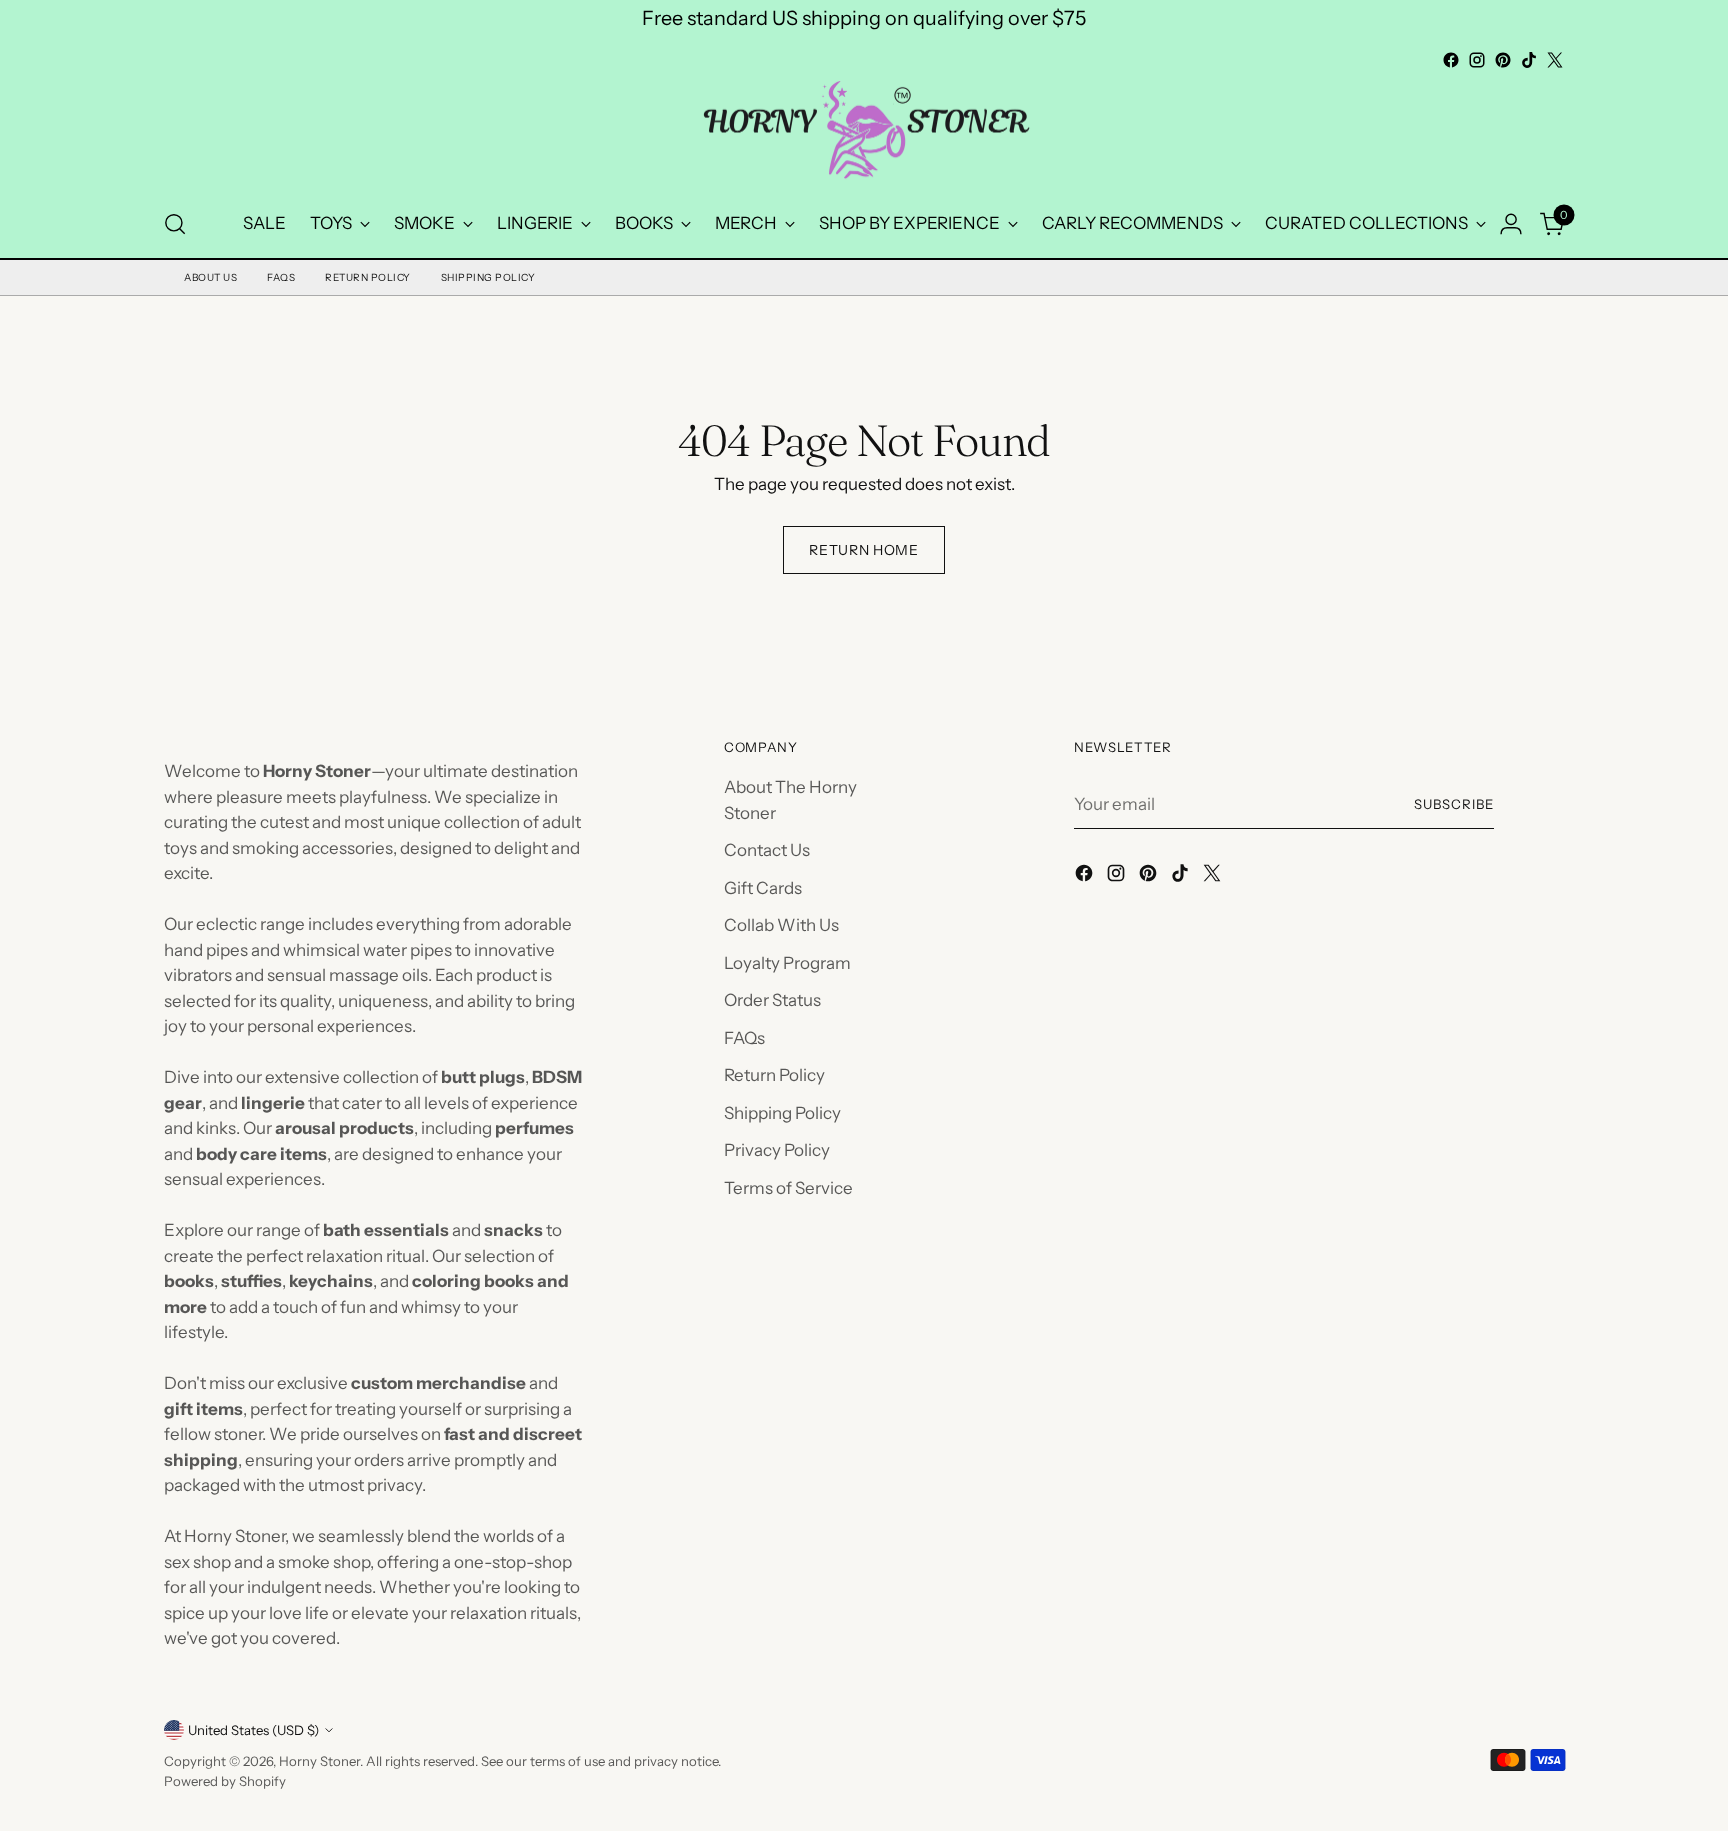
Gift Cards (763, 888)
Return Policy (368, 277)
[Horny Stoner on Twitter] (1555, 60)
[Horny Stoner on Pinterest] (1503, 60)
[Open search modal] (175, 224)
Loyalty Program (787, 963)
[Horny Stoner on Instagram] (1477, 60)
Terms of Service (788, 1188)
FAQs (281, 277)
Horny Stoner (319, 1761)
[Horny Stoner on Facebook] (1451, 60)
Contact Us (767, 850)
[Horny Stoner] (864, 132)
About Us (210, 277)
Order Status (772, 1000)
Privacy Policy (777, 1150)
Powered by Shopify (225, 1781)
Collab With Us (781, 925)
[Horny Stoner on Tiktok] (1529, 60)
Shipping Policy (488, 277)
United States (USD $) (253, 1730)
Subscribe (1454, 804)
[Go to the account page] (1511, 224)
